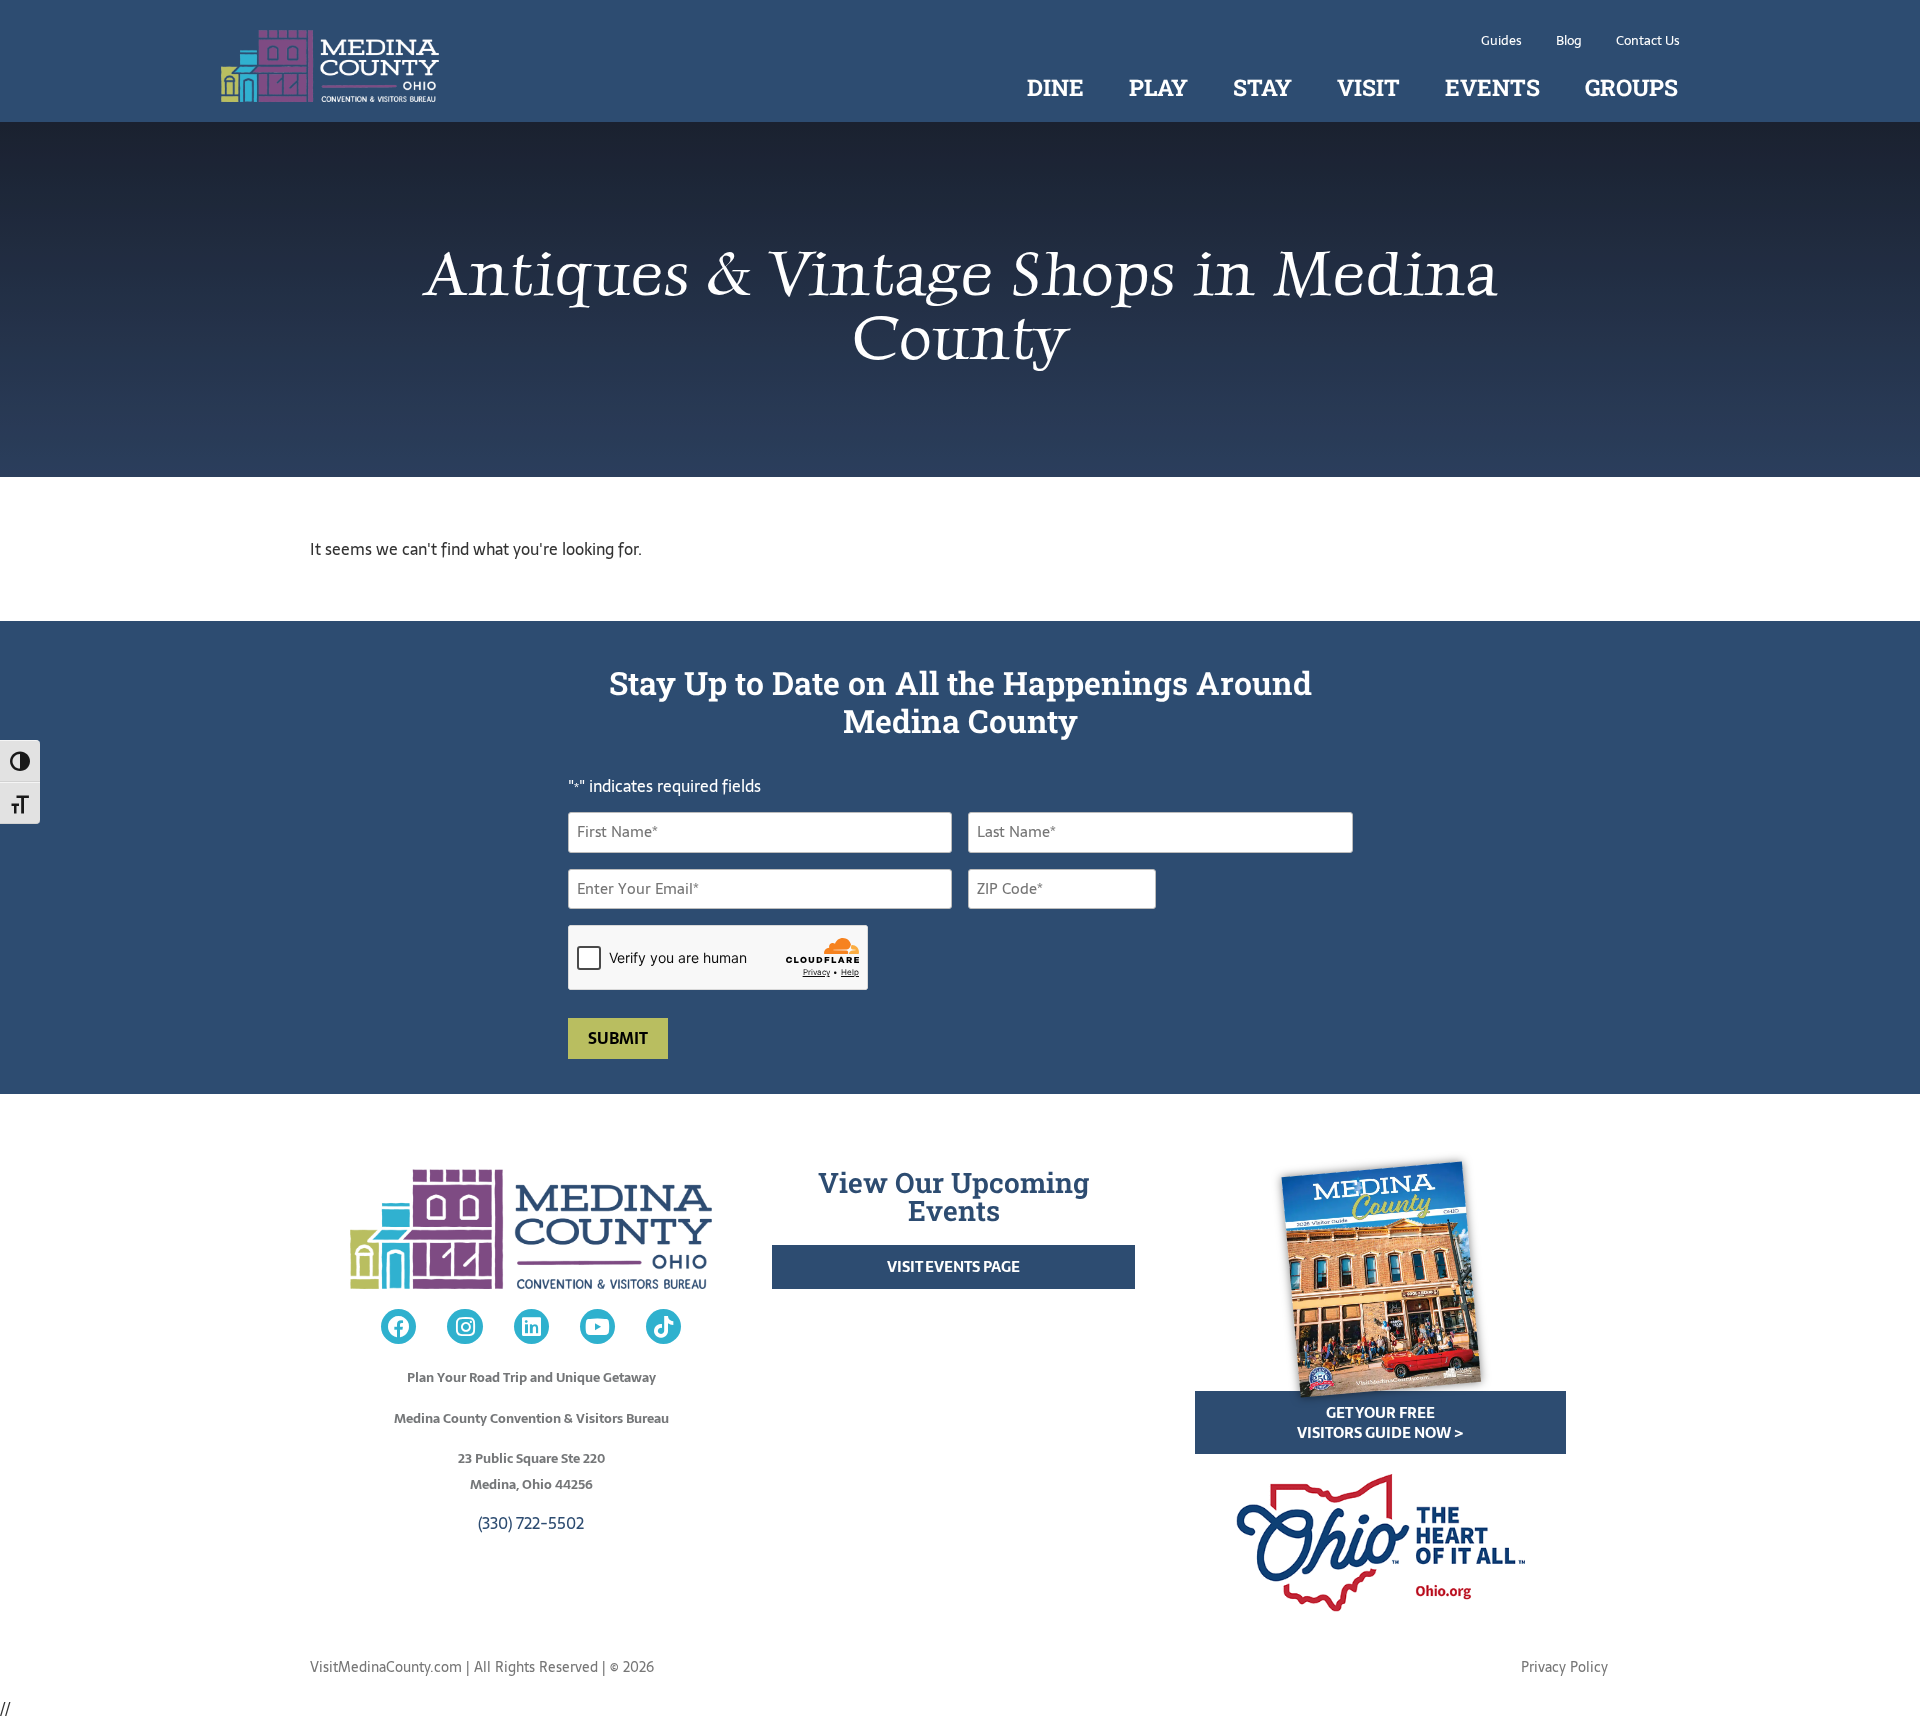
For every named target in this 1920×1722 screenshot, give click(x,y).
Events (1492, 87)
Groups (1631, 87)
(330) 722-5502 (531, 1523)
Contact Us (1648, 40)
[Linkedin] (531, 1326)
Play (1158, 87)
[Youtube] (597, 1326)
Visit (1368, 87)
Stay (1262, 87)
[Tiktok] (663, 1326)
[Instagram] (464, 1326)
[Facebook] (398, 1326)
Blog (1569, 40)
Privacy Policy (1564, 1667)
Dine (1055, 87)
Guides (1501, 40)
